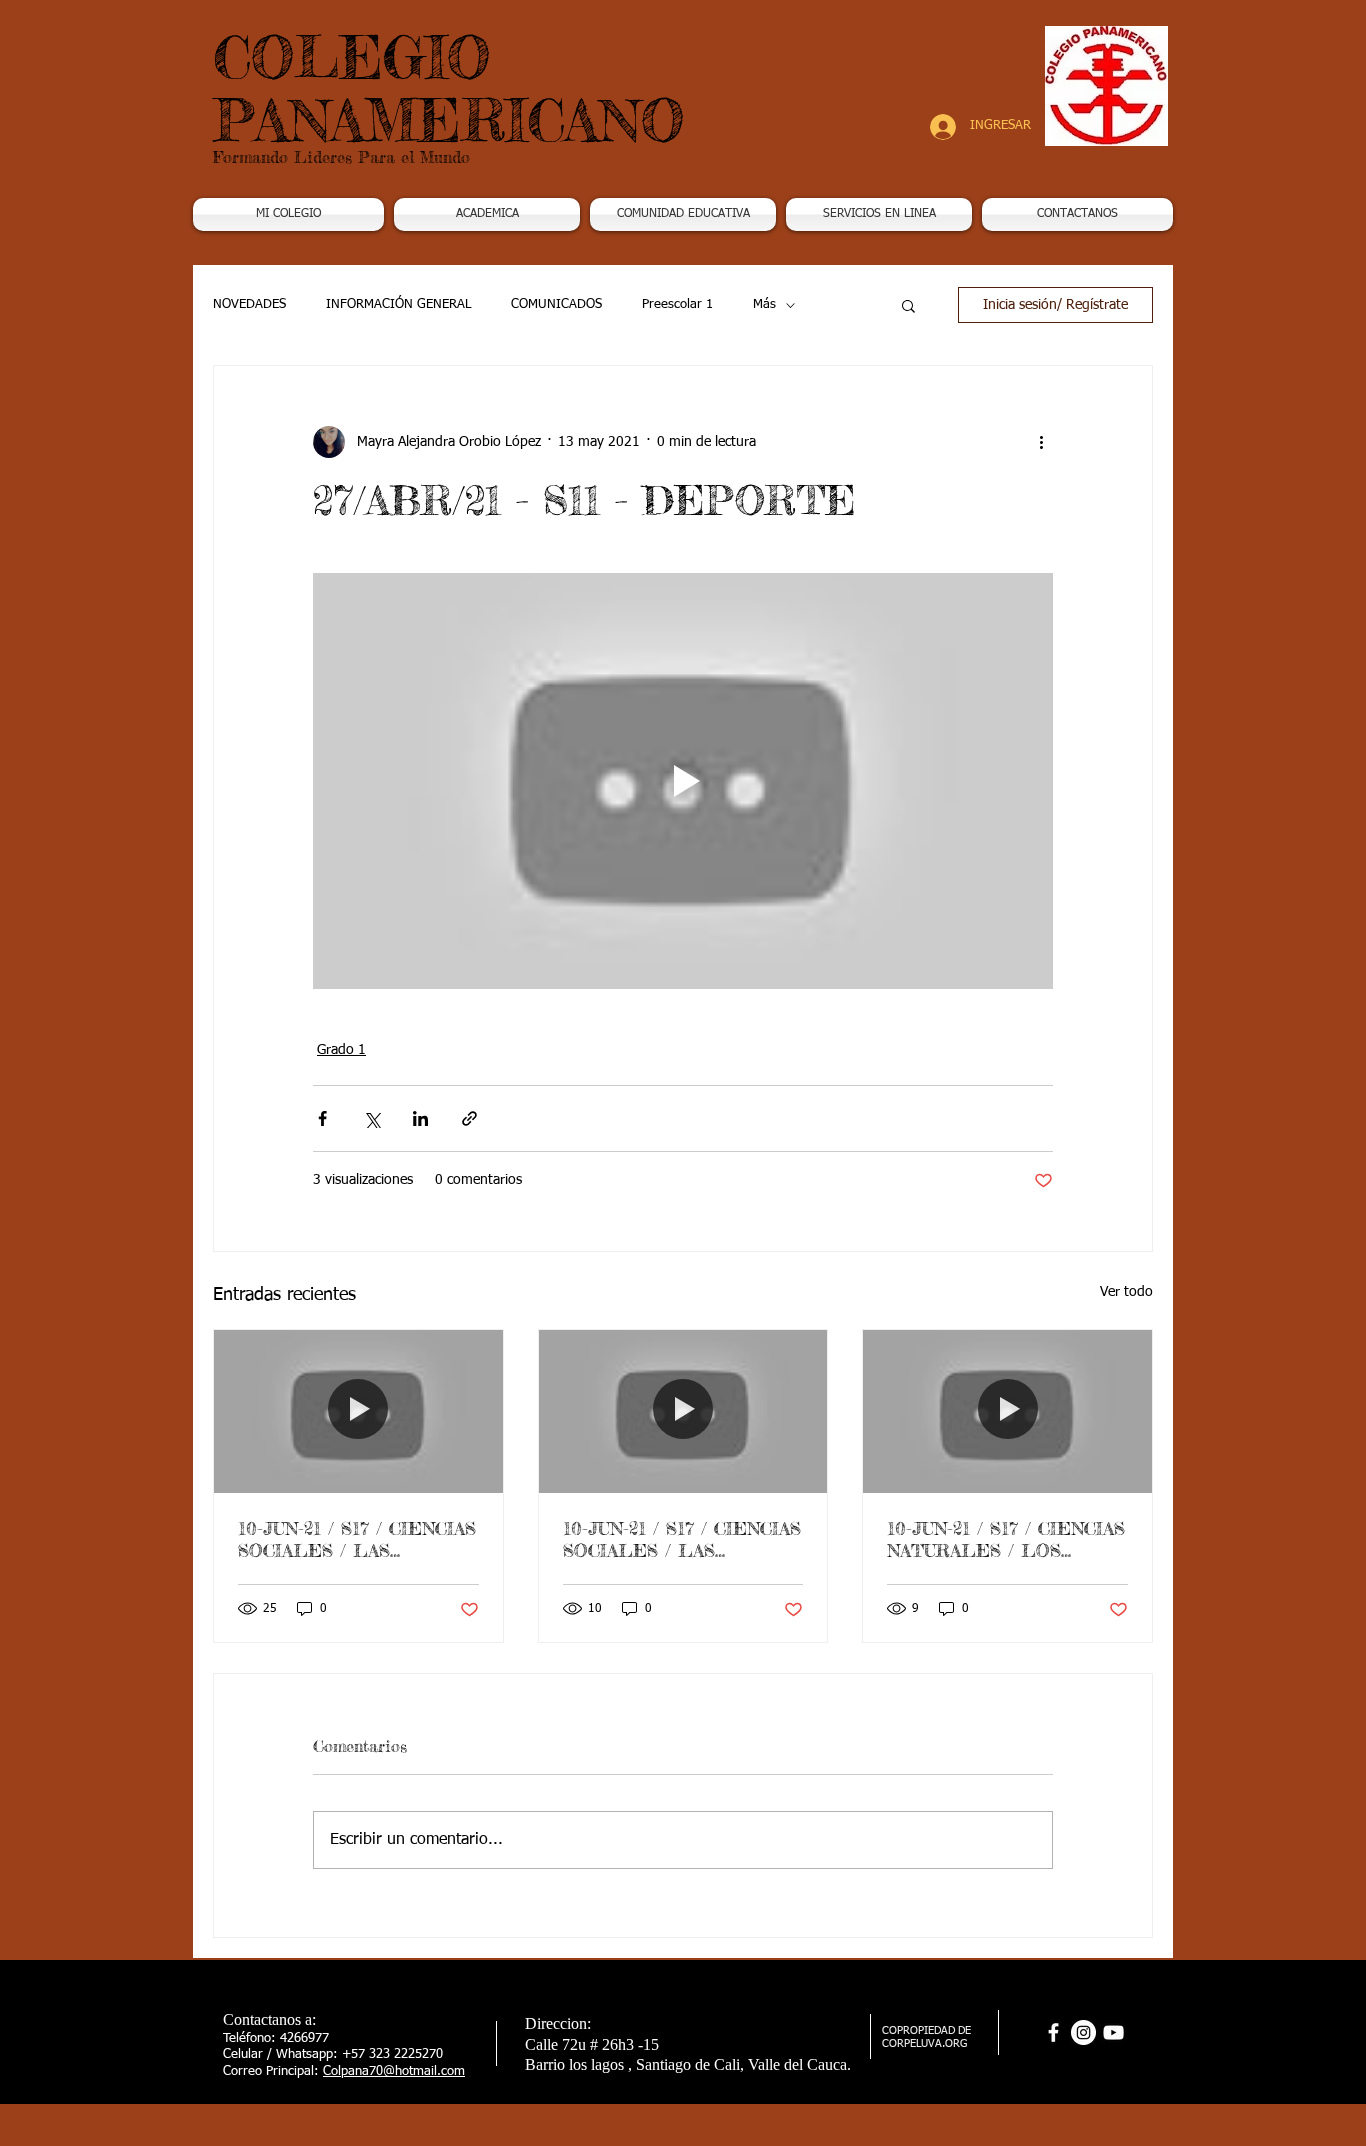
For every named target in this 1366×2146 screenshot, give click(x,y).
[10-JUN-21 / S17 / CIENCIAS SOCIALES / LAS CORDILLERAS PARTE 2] (683, 1411)
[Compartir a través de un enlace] (469, 1118)
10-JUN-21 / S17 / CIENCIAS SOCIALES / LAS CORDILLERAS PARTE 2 (682, 1539)
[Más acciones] (1041, 442)
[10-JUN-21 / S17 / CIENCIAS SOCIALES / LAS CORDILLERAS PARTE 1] (358, 1411)
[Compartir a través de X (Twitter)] (371, 1118)
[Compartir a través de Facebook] (322, 1118)
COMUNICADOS (556, 304)
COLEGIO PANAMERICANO (449, 88)
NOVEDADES (249, 304)
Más (764, 304)
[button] (487, 214)
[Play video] (683, 781)
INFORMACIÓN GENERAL (398, 304)
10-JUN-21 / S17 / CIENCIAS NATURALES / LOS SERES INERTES (1006, 1539)
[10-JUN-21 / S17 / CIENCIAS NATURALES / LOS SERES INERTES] (1007, 1411)
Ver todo (1126, 1292)
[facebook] (1053, 2032)
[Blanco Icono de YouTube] (1113, 2032)
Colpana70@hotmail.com (394, 2071)
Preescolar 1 (677, 304)
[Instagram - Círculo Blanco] (1083, 2032)
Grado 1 (341, 1050)
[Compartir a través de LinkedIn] (420, 1118)
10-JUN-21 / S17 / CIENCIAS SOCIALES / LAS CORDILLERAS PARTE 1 (357, 1539)
